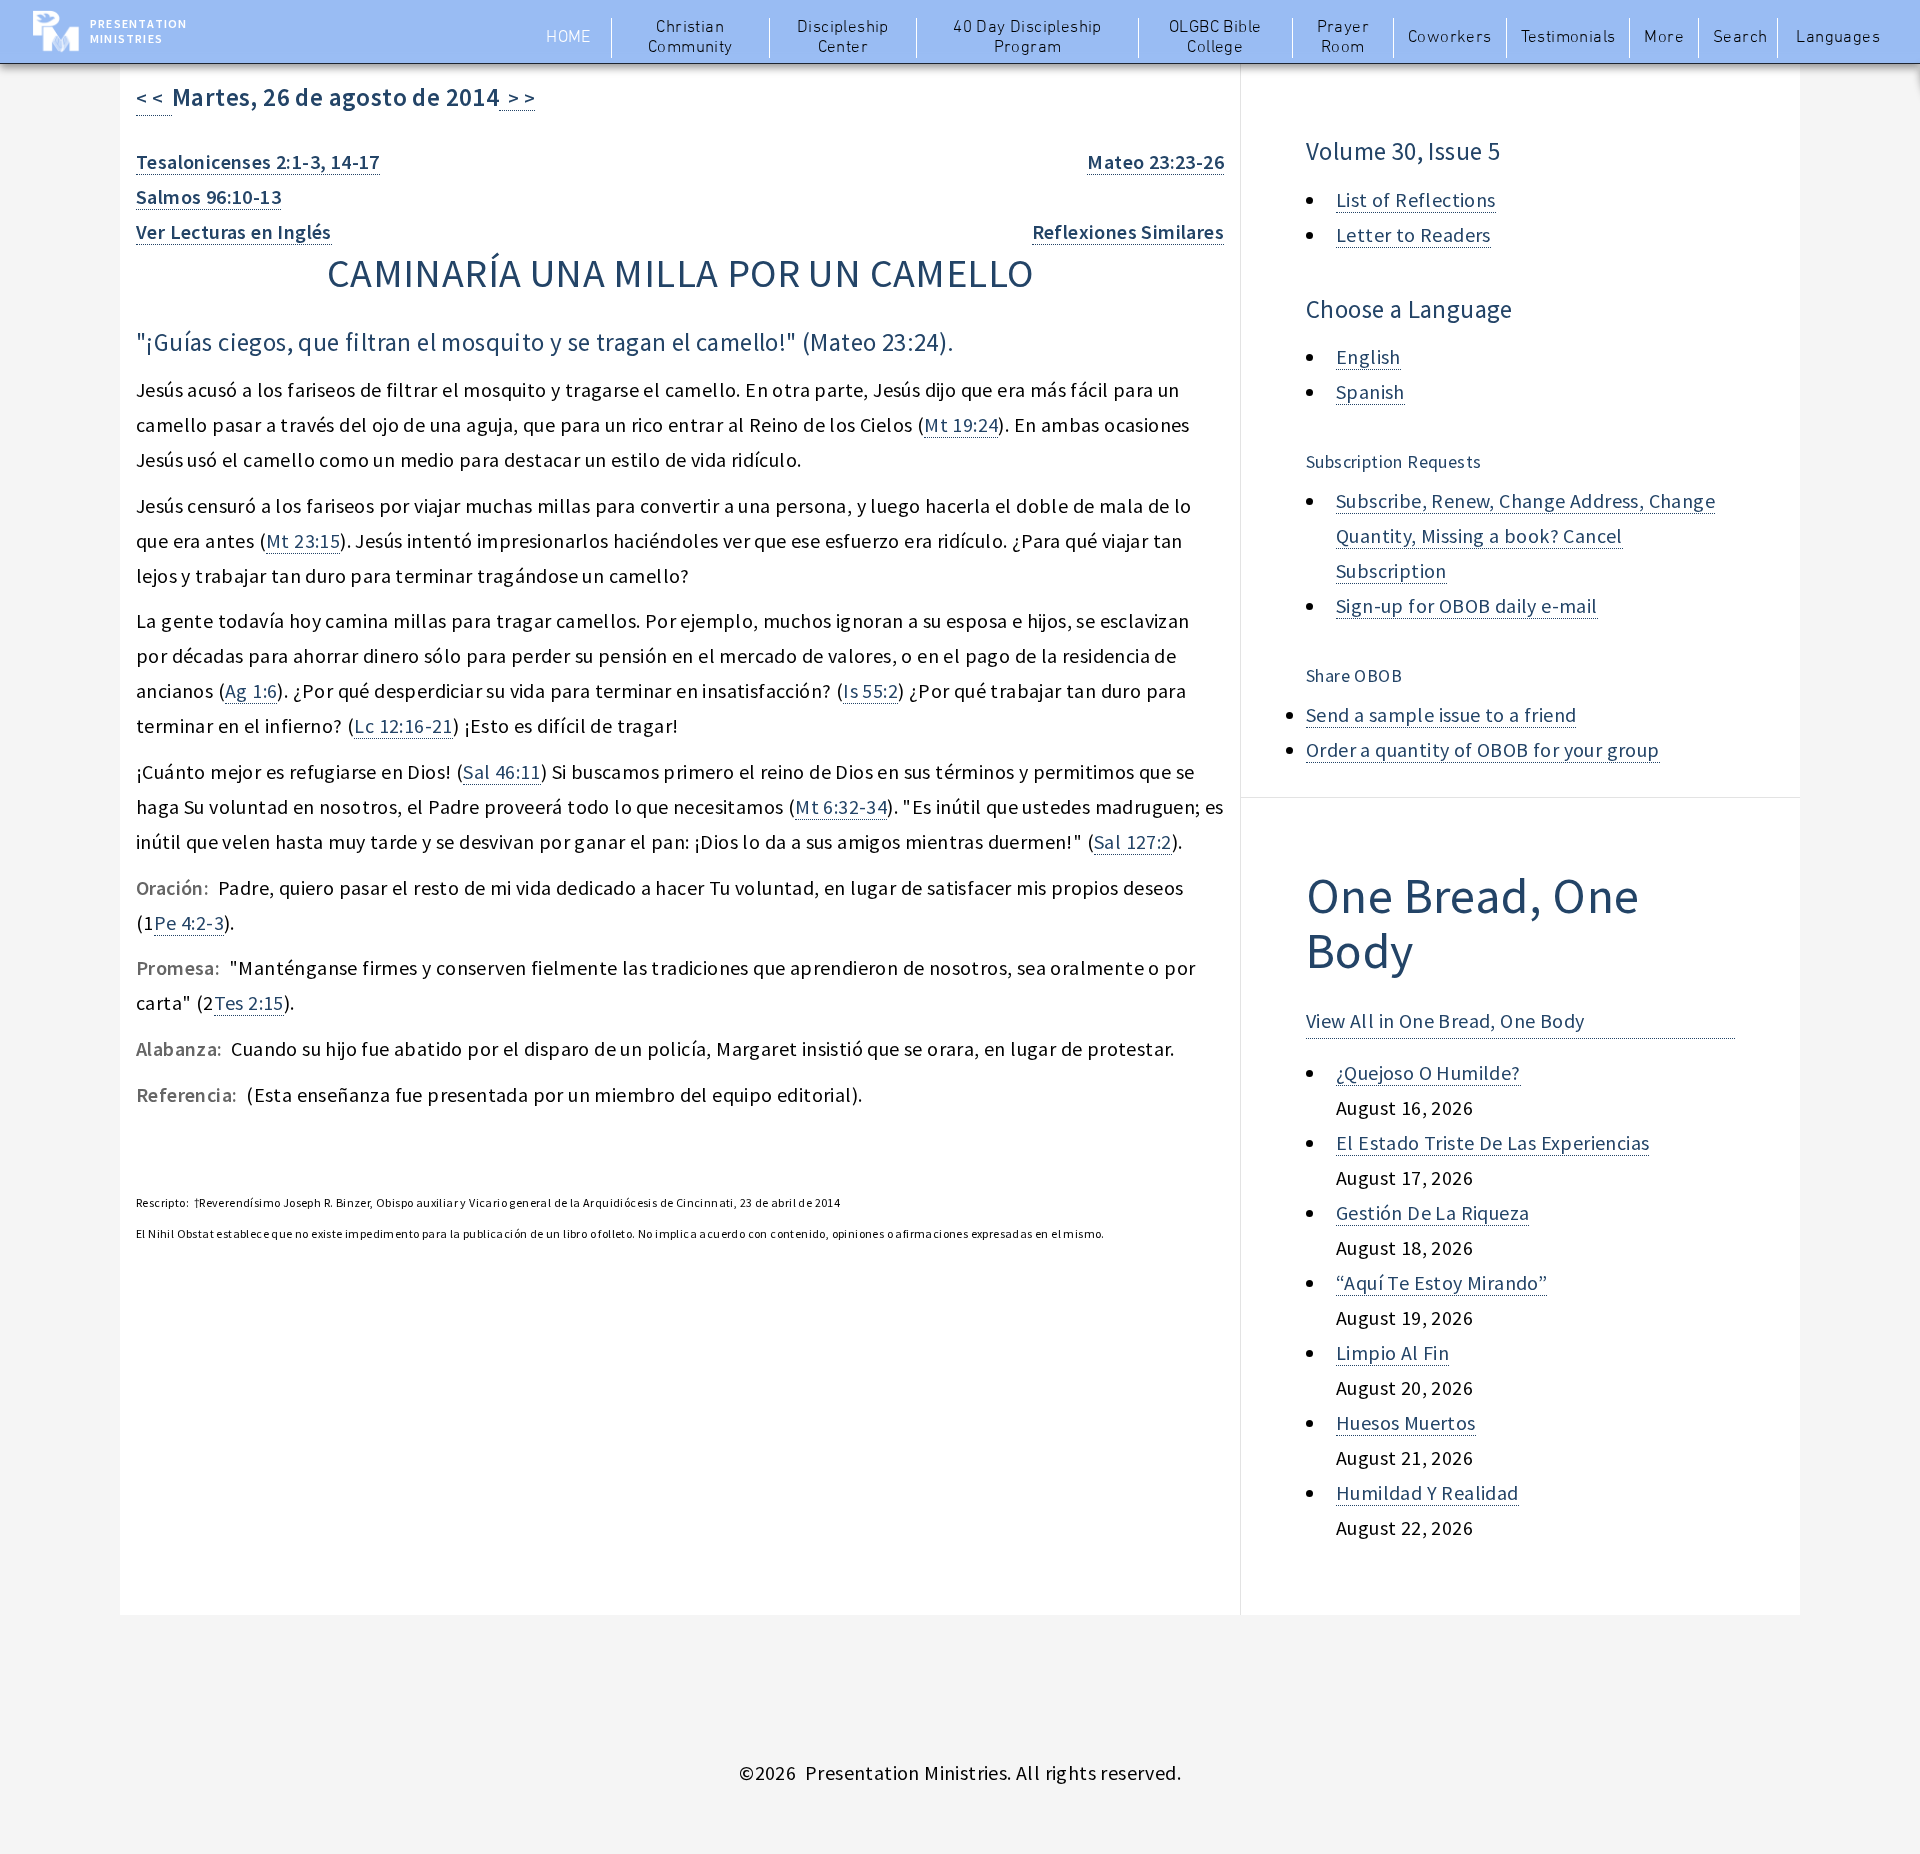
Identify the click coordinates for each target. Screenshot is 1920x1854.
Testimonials (1568, 38)
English (1368, 356)
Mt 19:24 (961, 424)
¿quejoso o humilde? (1428, 1072)
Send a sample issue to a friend (1441, 714)
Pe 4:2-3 (189, 922)
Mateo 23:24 (874, 342)
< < (154, 97)
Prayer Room (1343, 38)
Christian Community (690, 38)
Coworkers (1450, 38)
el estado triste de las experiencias (1492, 1142)
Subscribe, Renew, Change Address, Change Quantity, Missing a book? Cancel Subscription (1525, 535)
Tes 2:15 (249, 1002)
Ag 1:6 (251, 690)
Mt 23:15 (303, 540)
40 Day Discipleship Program (1027, 38)
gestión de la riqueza (1432, 1212)
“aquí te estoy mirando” (1441, 1282)
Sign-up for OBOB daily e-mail (1467, 605)
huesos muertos (1406, 1422)
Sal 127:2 (1133, 841)
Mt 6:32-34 (841, 806)
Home (568, 38)
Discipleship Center (843, 38)
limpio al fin (1392, 1352)
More (1664, 38)
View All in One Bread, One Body (1445, 1020)
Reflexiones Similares (1128, 231)
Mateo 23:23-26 (1155, 161)
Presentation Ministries (138, 31)
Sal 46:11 (502, 771)
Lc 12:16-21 (403, 725)
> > (517, 97)
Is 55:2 (870, 690)
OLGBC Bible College (1215, 38)
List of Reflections (1416, 199)
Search (1740, 38)
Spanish (1370, 391)
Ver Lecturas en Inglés (234, 231)
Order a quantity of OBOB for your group (1483, 749)
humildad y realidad (1427, 1492)
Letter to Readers (1413, 234)
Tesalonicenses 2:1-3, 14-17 (258, 161)
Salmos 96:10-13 (208, 196)
